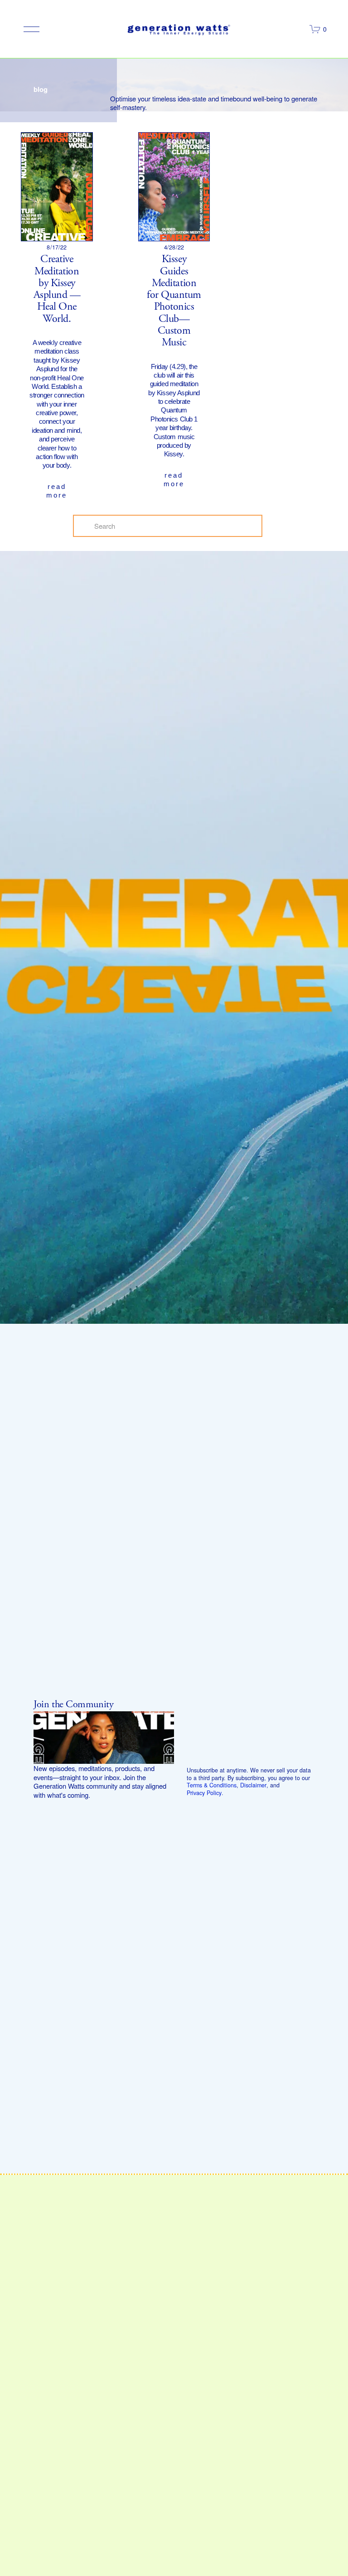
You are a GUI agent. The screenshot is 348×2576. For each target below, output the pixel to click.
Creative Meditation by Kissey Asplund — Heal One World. (57, 289)
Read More (57, 491)
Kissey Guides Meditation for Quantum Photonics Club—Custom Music (174, 301)
